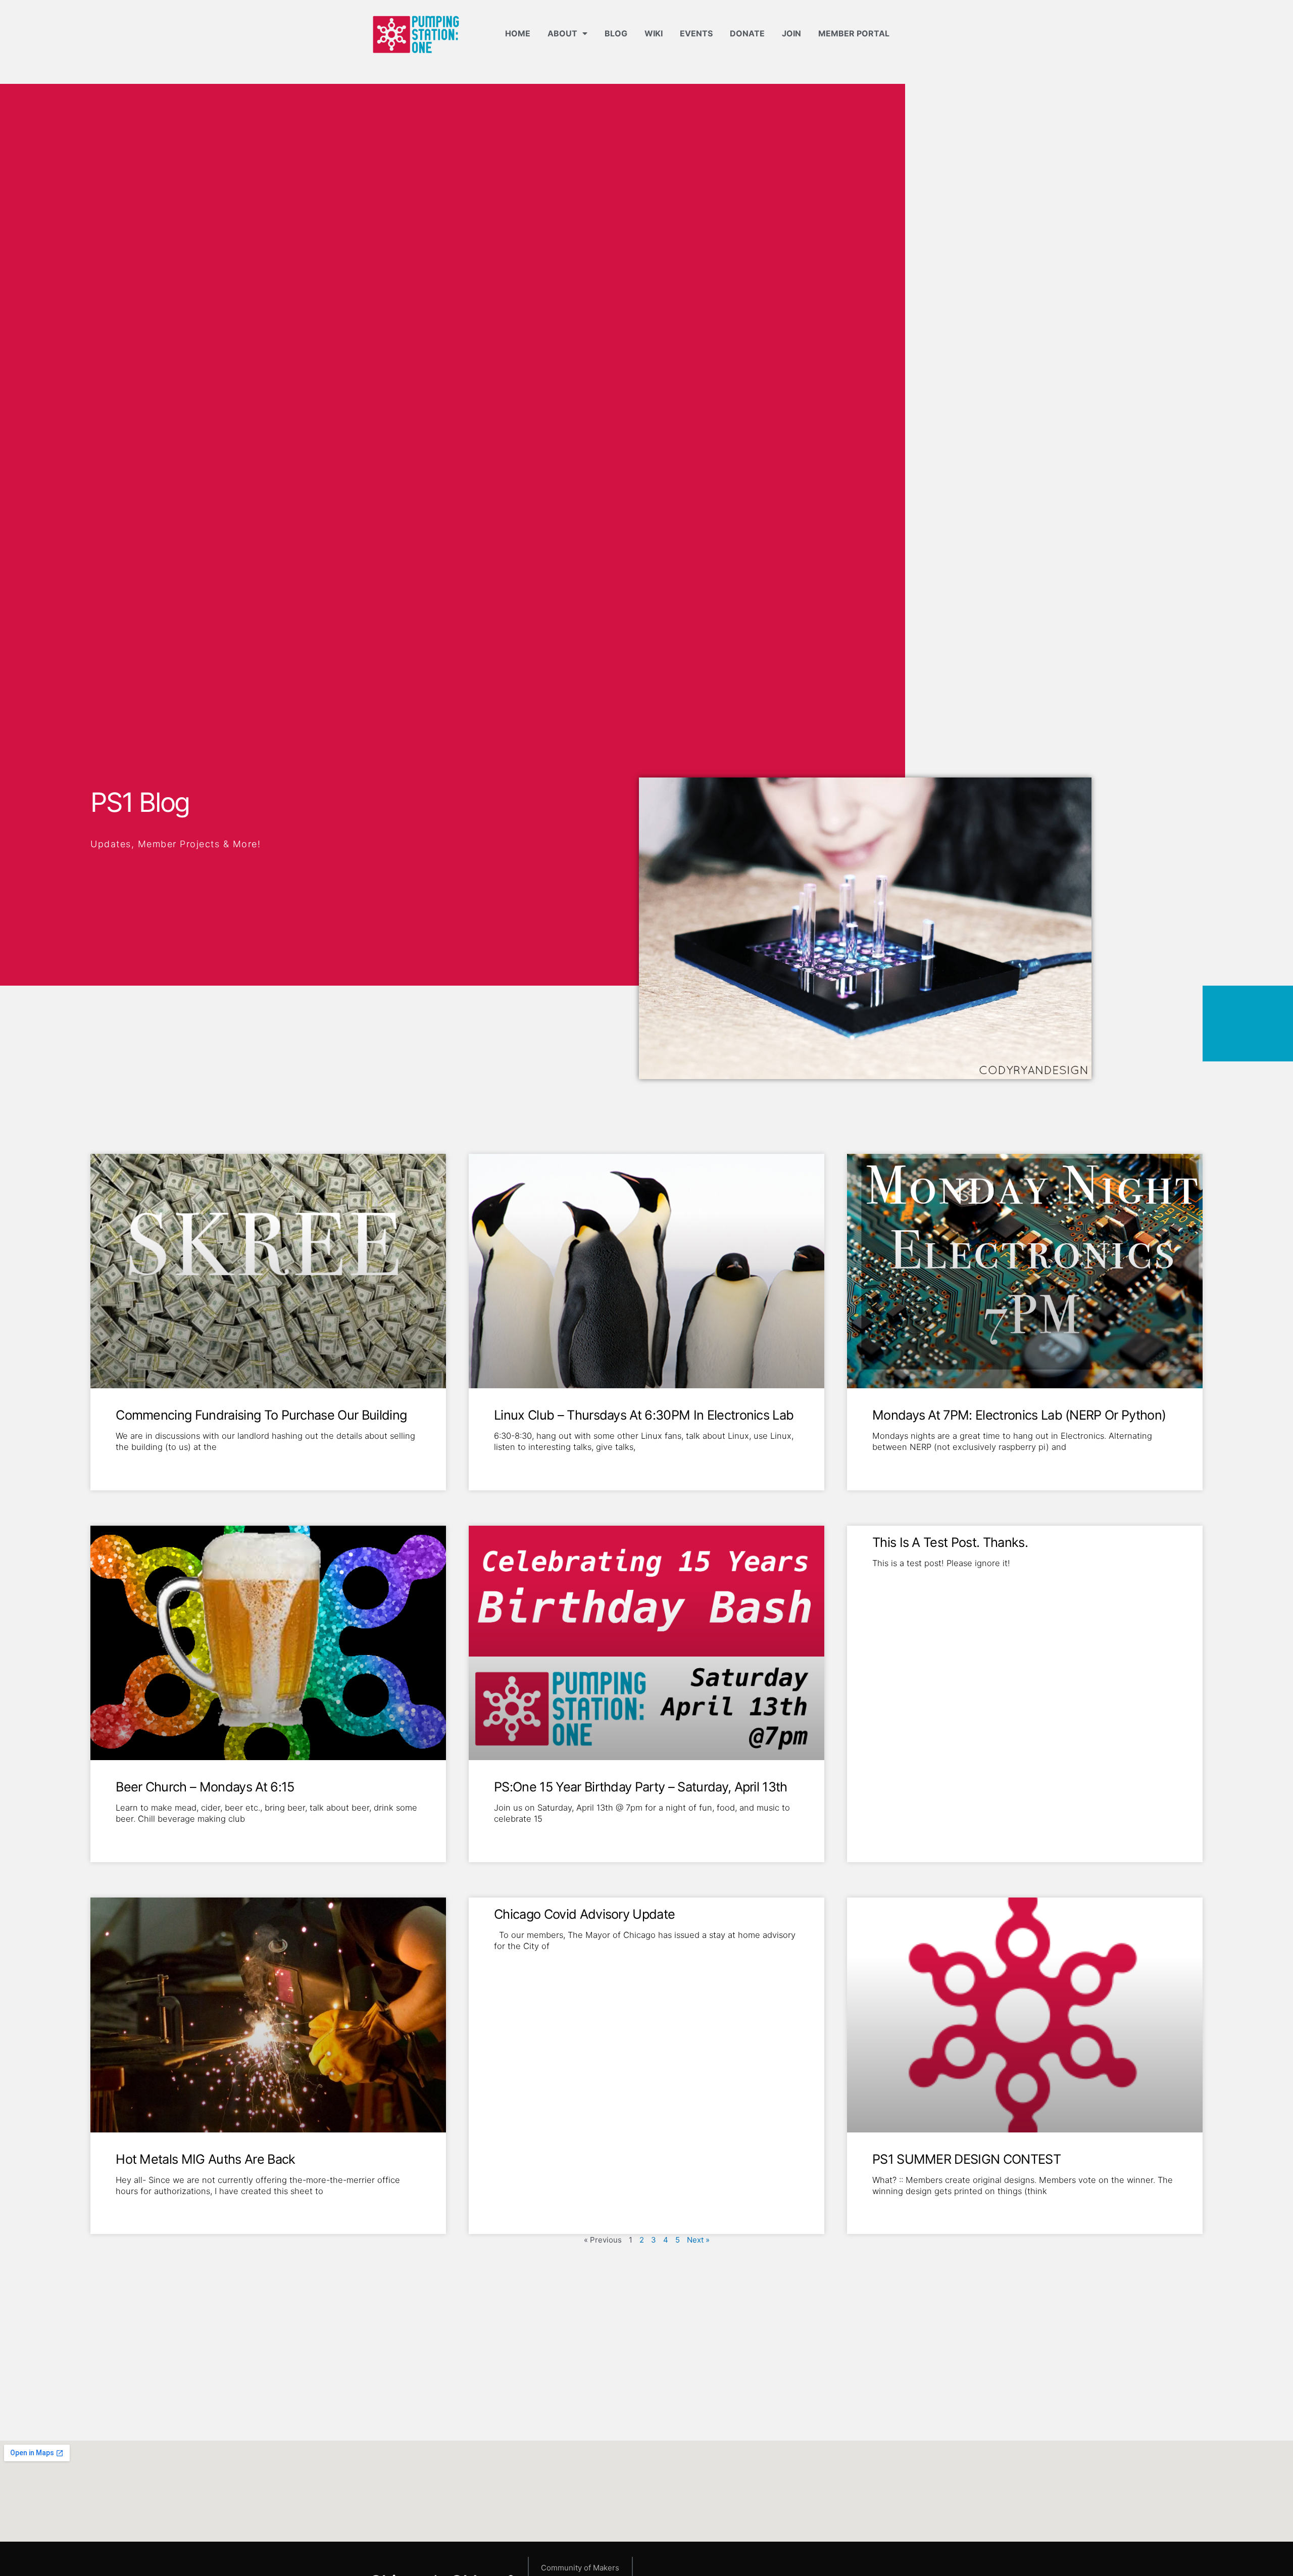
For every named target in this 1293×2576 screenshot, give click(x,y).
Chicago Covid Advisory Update (584, 1914)
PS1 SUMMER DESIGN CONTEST (966, 2159)
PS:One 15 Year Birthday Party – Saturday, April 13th (641, 1787)
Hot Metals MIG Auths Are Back (205, 2159)
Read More (134, 1464)
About (562, 33)
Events (696, 33)
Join (791, 33)
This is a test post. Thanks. (950, 1542)
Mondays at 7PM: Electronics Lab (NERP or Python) (1019, 1415)
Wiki (654, 33)
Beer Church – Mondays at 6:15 (205, 1787)
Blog (616, 33)
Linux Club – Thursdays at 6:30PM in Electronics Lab (644, 1415)
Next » (698, 2240)
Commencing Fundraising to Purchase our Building (261, 1415)
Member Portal (854, 33)
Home (518, 33)
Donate (747, 33)
